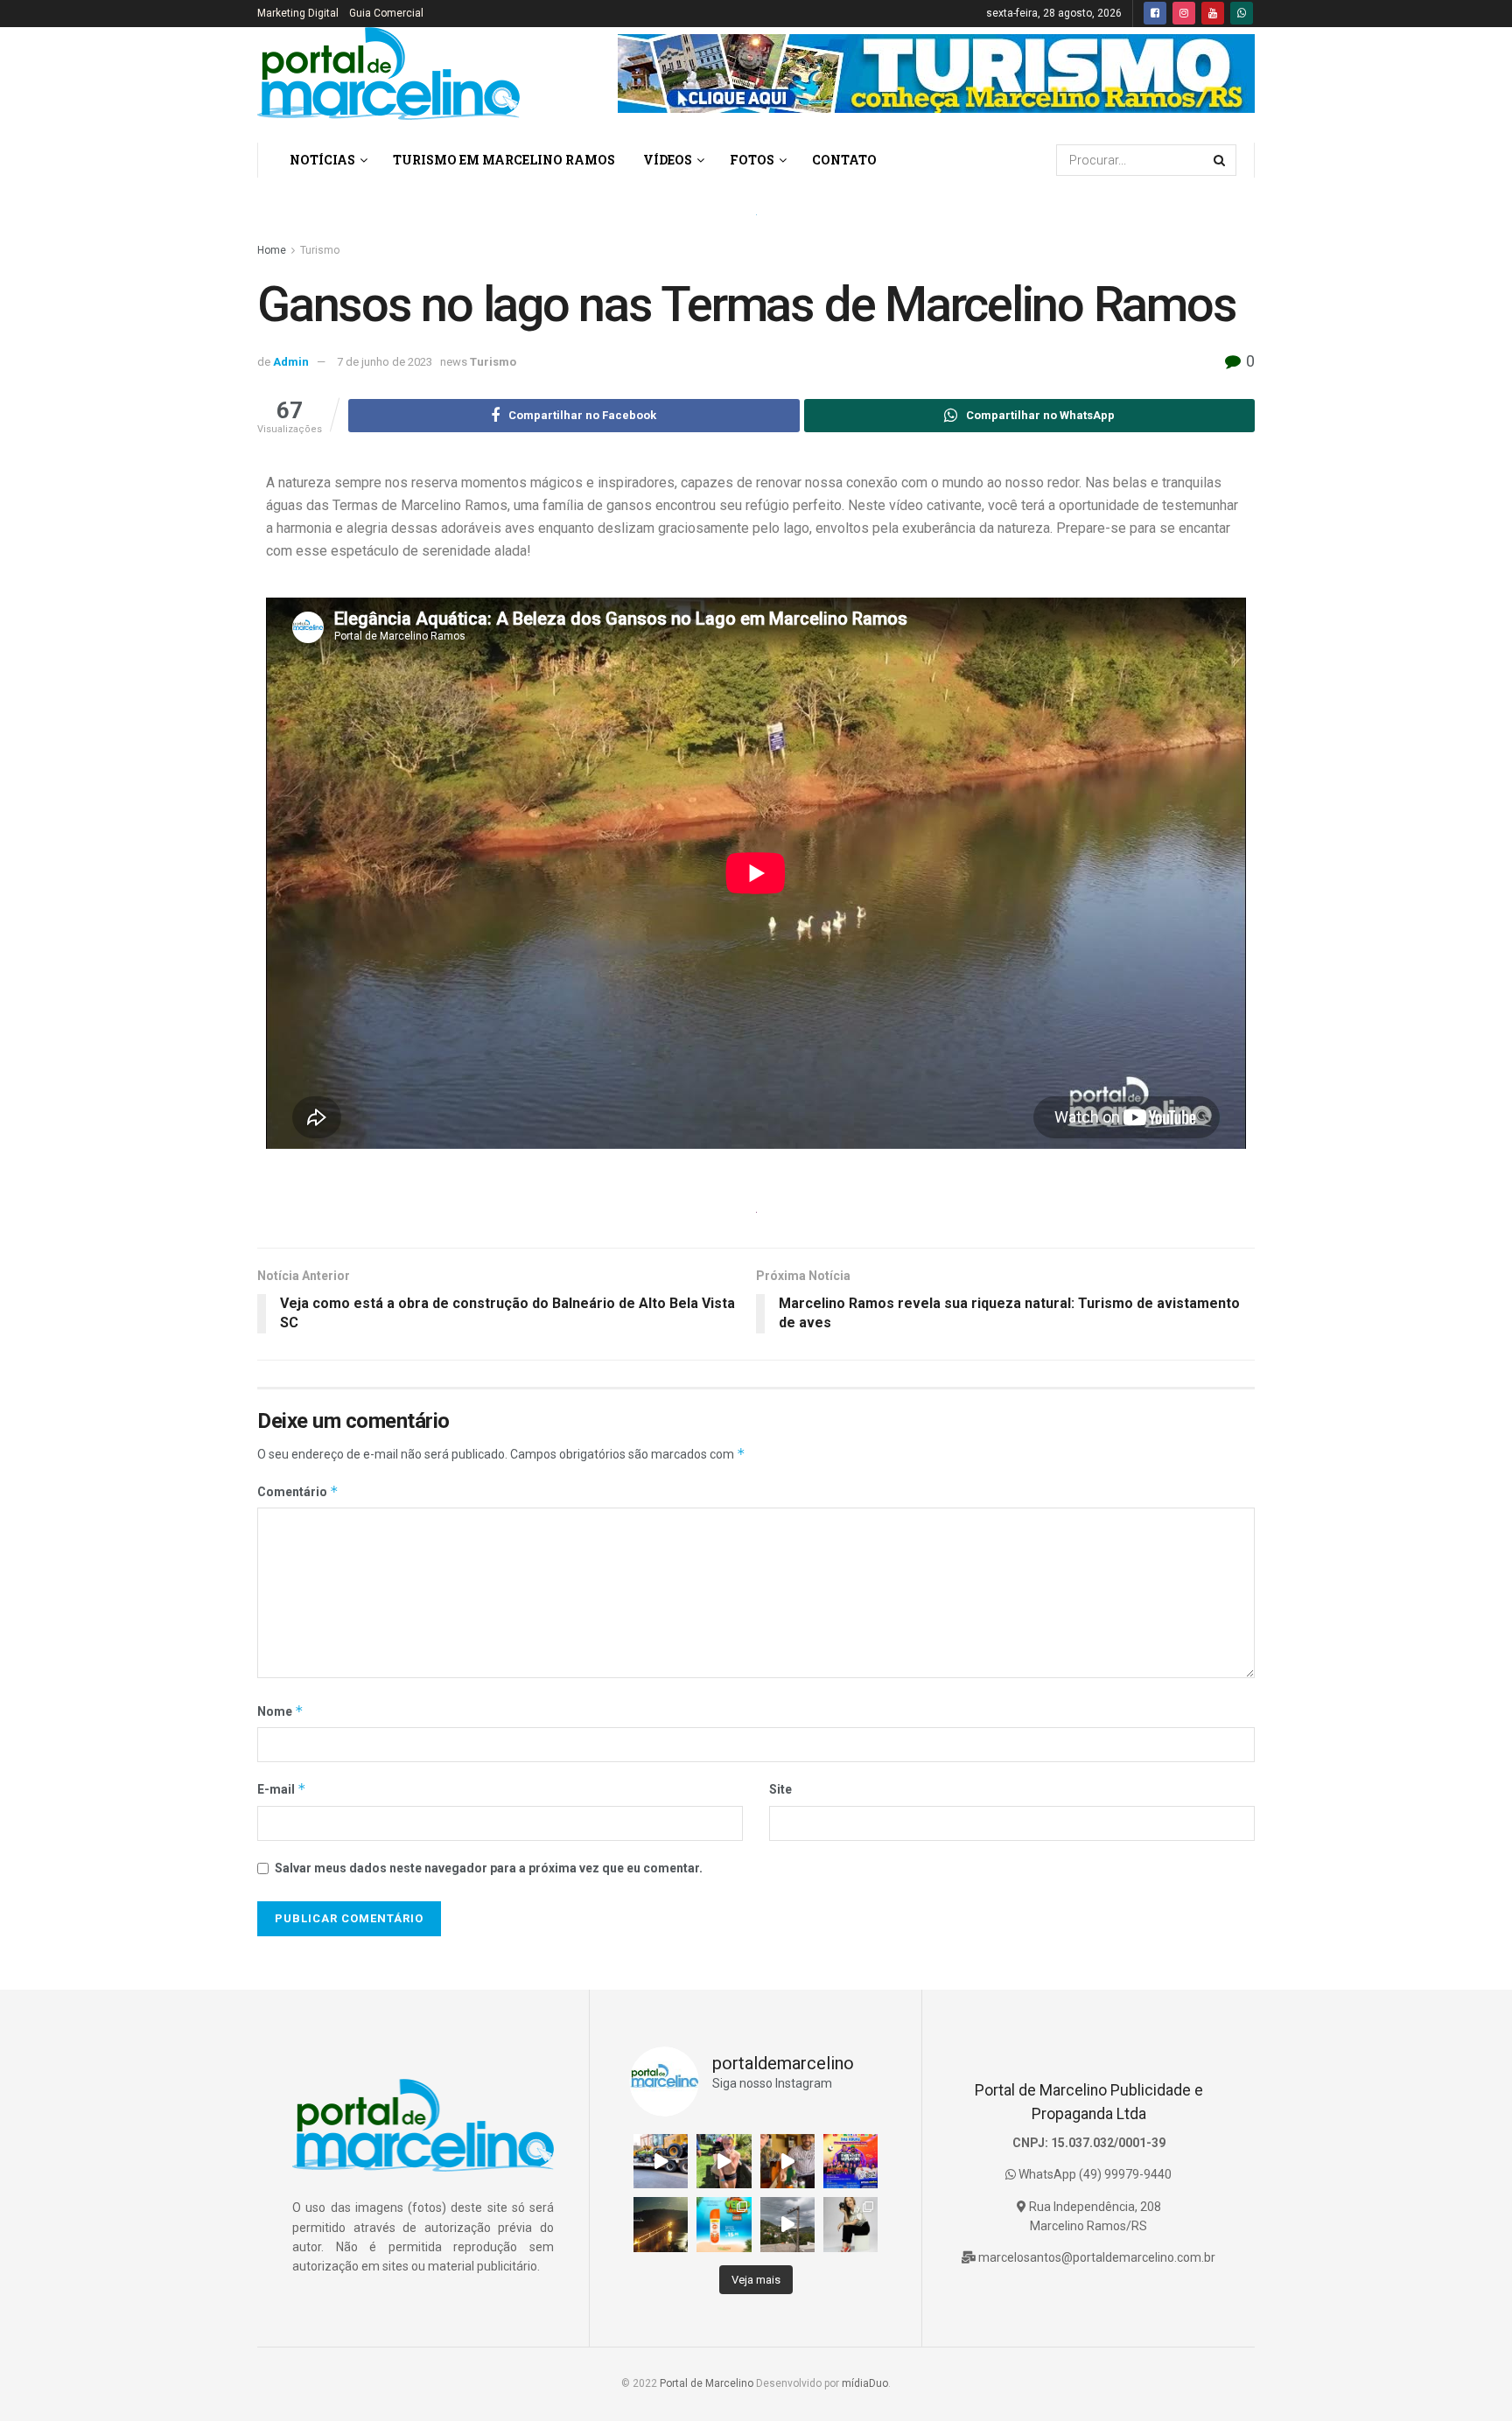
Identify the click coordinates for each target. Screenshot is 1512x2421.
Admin (291, 362)
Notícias (322, 160)
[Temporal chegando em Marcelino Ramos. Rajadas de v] (787, 2224)
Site (780, 1789)
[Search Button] (1221, 160)
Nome (280, 1711)
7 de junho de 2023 (385, 362)
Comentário (298, 1491)
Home (272, 250)
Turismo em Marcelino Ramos (504, 160)
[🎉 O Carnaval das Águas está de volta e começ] (850, 2161)
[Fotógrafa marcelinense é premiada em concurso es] (850, 2224)
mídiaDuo (865, 2383)
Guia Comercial (386, 13)
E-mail (282, 1789)
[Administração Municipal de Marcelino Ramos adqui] (661, 2161)
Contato (844, 160)
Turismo (320, 250)
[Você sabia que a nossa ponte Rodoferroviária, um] (661, 2224)
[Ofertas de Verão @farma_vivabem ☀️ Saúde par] (724, 2224)
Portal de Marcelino (707, 2383)
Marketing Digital (298, 13)
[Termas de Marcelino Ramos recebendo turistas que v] (724, 2161)
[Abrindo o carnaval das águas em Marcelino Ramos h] (787, 2161)
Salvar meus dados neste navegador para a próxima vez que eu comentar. (489, 1868)
